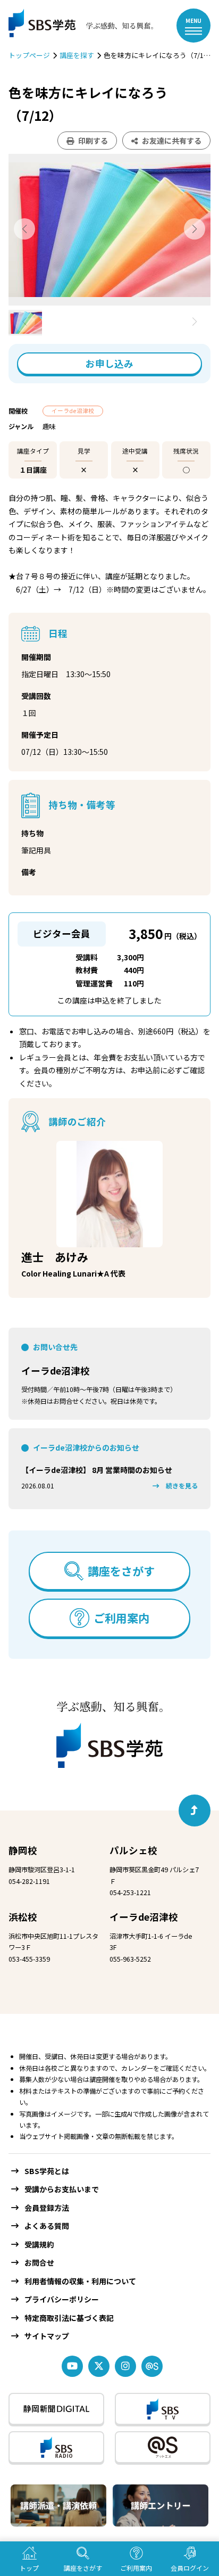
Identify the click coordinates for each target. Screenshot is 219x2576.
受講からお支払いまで (62, 2189)
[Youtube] (72, 2366)
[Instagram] (125, 2366)
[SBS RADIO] (56, 2447)
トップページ (29, 55)
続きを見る (182, 1486)
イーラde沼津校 (56, 1371)
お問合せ (39, 2262)
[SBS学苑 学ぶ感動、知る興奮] (75, 26)
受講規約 (39, 2244)
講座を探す (77, 55)
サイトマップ (47, 2336)
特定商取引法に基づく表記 (69, 2318)
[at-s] (152, 2366)
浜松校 (23, 1917)
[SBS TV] (163, 2409)
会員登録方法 (47, 2208)
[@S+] (163, 2447)
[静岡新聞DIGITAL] (56, 2409)
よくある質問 (47, 2226)
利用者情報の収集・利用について (80, 2281)
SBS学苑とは (47, 2171)
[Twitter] (99, 2366)
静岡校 (23, 1850)
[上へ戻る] (195, 1810)
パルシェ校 (133, 1850)
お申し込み (109, 363)
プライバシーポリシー (62, 2299)
